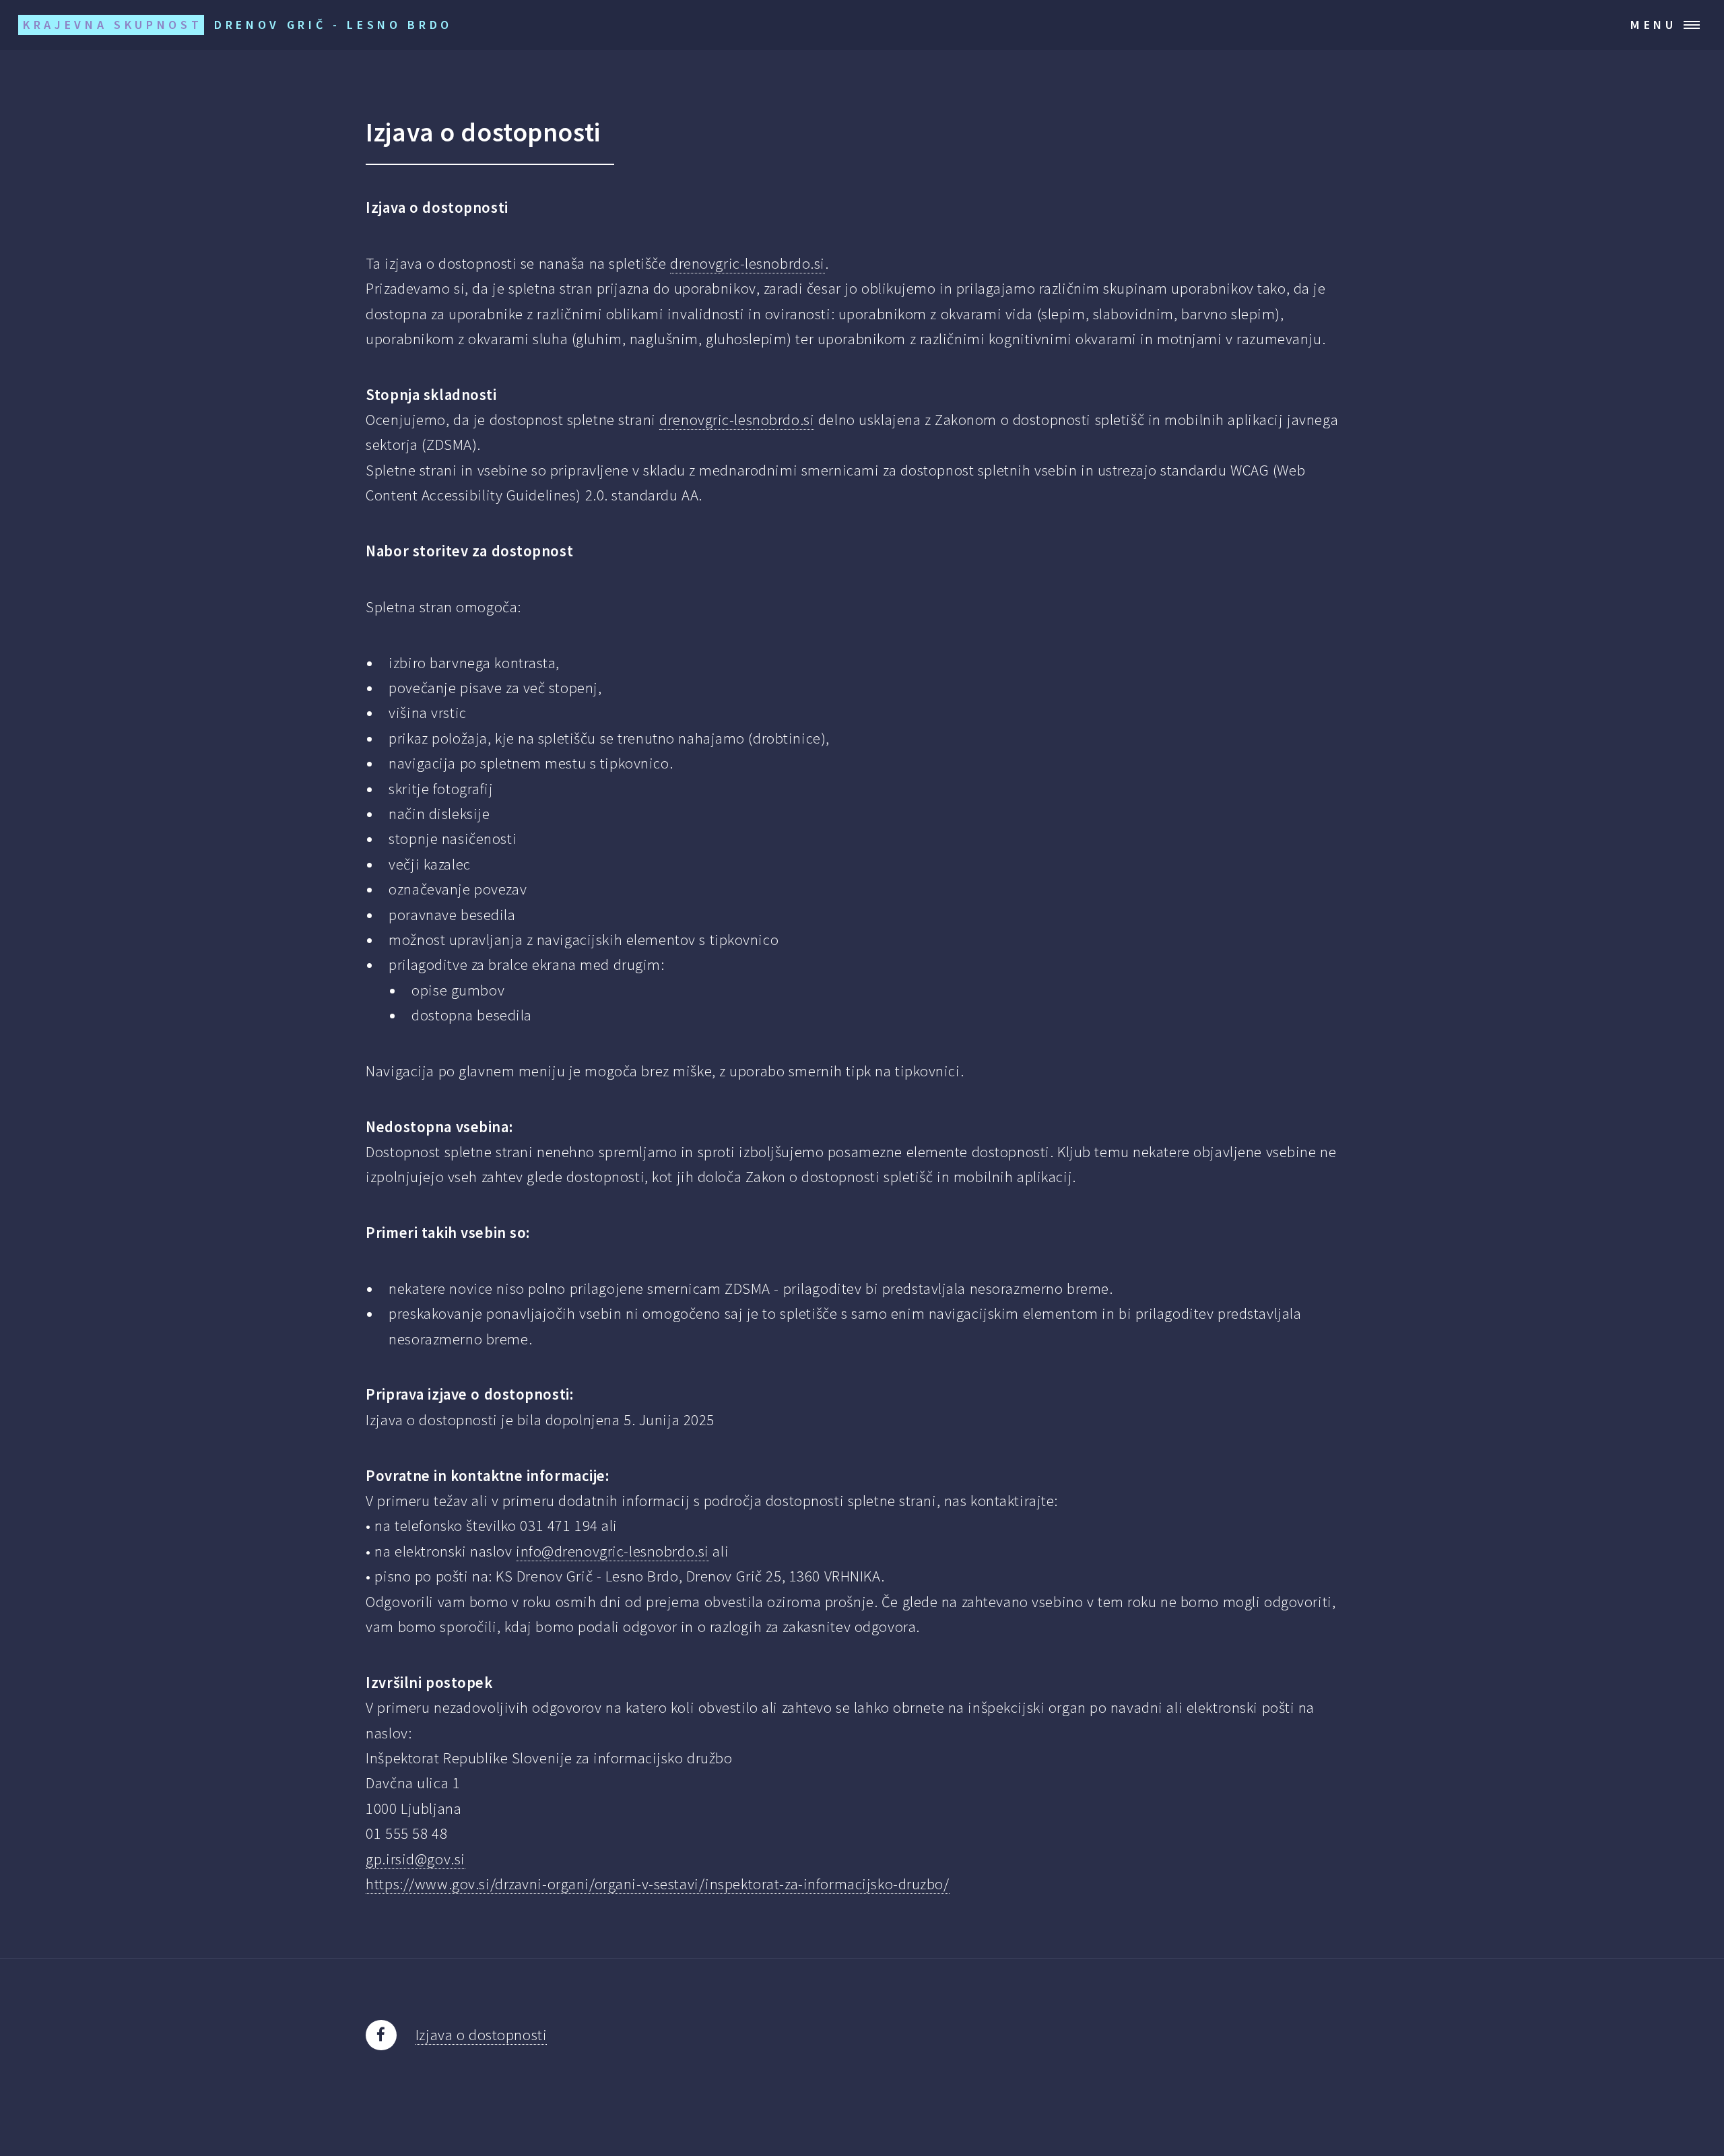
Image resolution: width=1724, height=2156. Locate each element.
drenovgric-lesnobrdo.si (748, 263)
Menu (1654, 25)
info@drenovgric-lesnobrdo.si (612, 1551)
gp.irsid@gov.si (416, 1859)
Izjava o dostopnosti (481, 2035)
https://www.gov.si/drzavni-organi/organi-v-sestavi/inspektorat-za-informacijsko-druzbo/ (657, 1884)
